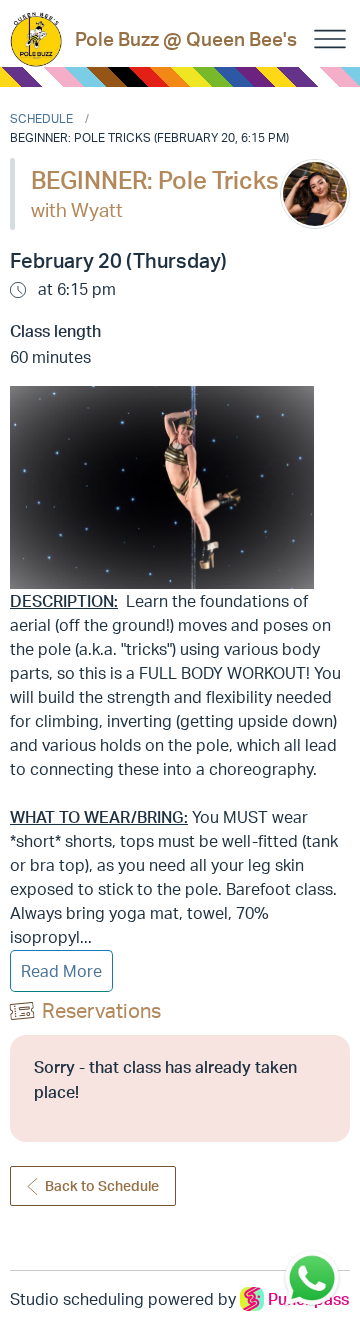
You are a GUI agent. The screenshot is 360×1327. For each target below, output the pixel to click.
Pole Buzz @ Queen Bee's (186, 39)
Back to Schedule (102, 1185)
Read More (61, 971)
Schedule (41, 118)
